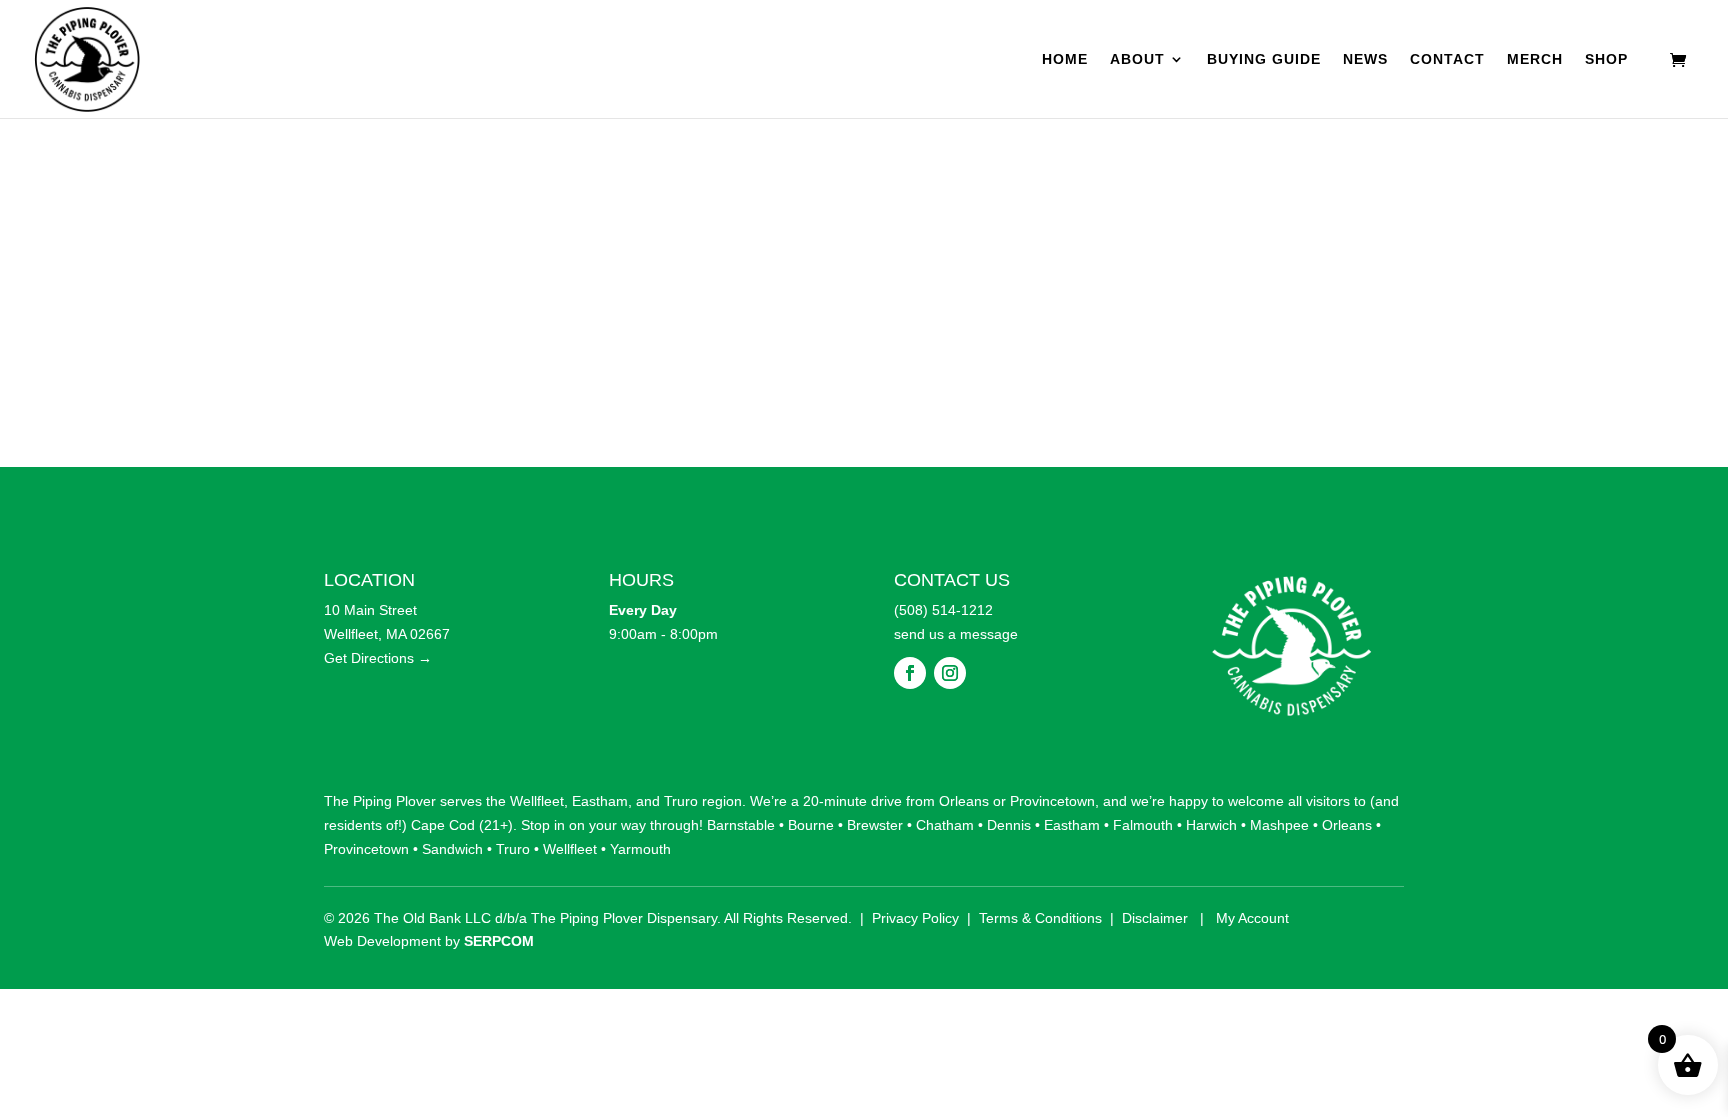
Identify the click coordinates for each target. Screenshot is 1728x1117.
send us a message (956, 634)
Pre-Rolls (548, 156)
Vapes (728, 156)
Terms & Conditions (1040, 918)
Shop (1606, 59)
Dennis (1009, 825)
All (369, 156)
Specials (1358, 156)
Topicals (998, 156)
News (1365, 59)
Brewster (875, 825)
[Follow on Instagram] (950, 673)
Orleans (964, 801)
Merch (1535, 59)
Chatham (945, 825)
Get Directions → (378, 658)
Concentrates (819, 156)
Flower (458, 156)
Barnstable (741, 825)
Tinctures (909, 156)
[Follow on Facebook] (910, 673)
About (1137, 59)
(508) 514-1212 (943, 610)
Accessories (1178, 156)
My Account (1252, 918)
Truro (681, 801)
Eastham (600, 801)
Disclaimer (1155, 918)
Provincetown (1052, 801)
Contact (1447, 59)
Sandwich (452, 849)
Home (1065, 59)
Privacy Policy (915, 918)
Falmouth (1143, 825)
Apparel (1269, 156)
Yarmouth (640, 849)
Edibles (638, 156)
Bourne (811, 825)
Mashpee (1279, 825)
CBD (1089, 156)
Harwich (1211, 825)
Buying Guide (1264, 59)
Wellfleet (537, 801)
